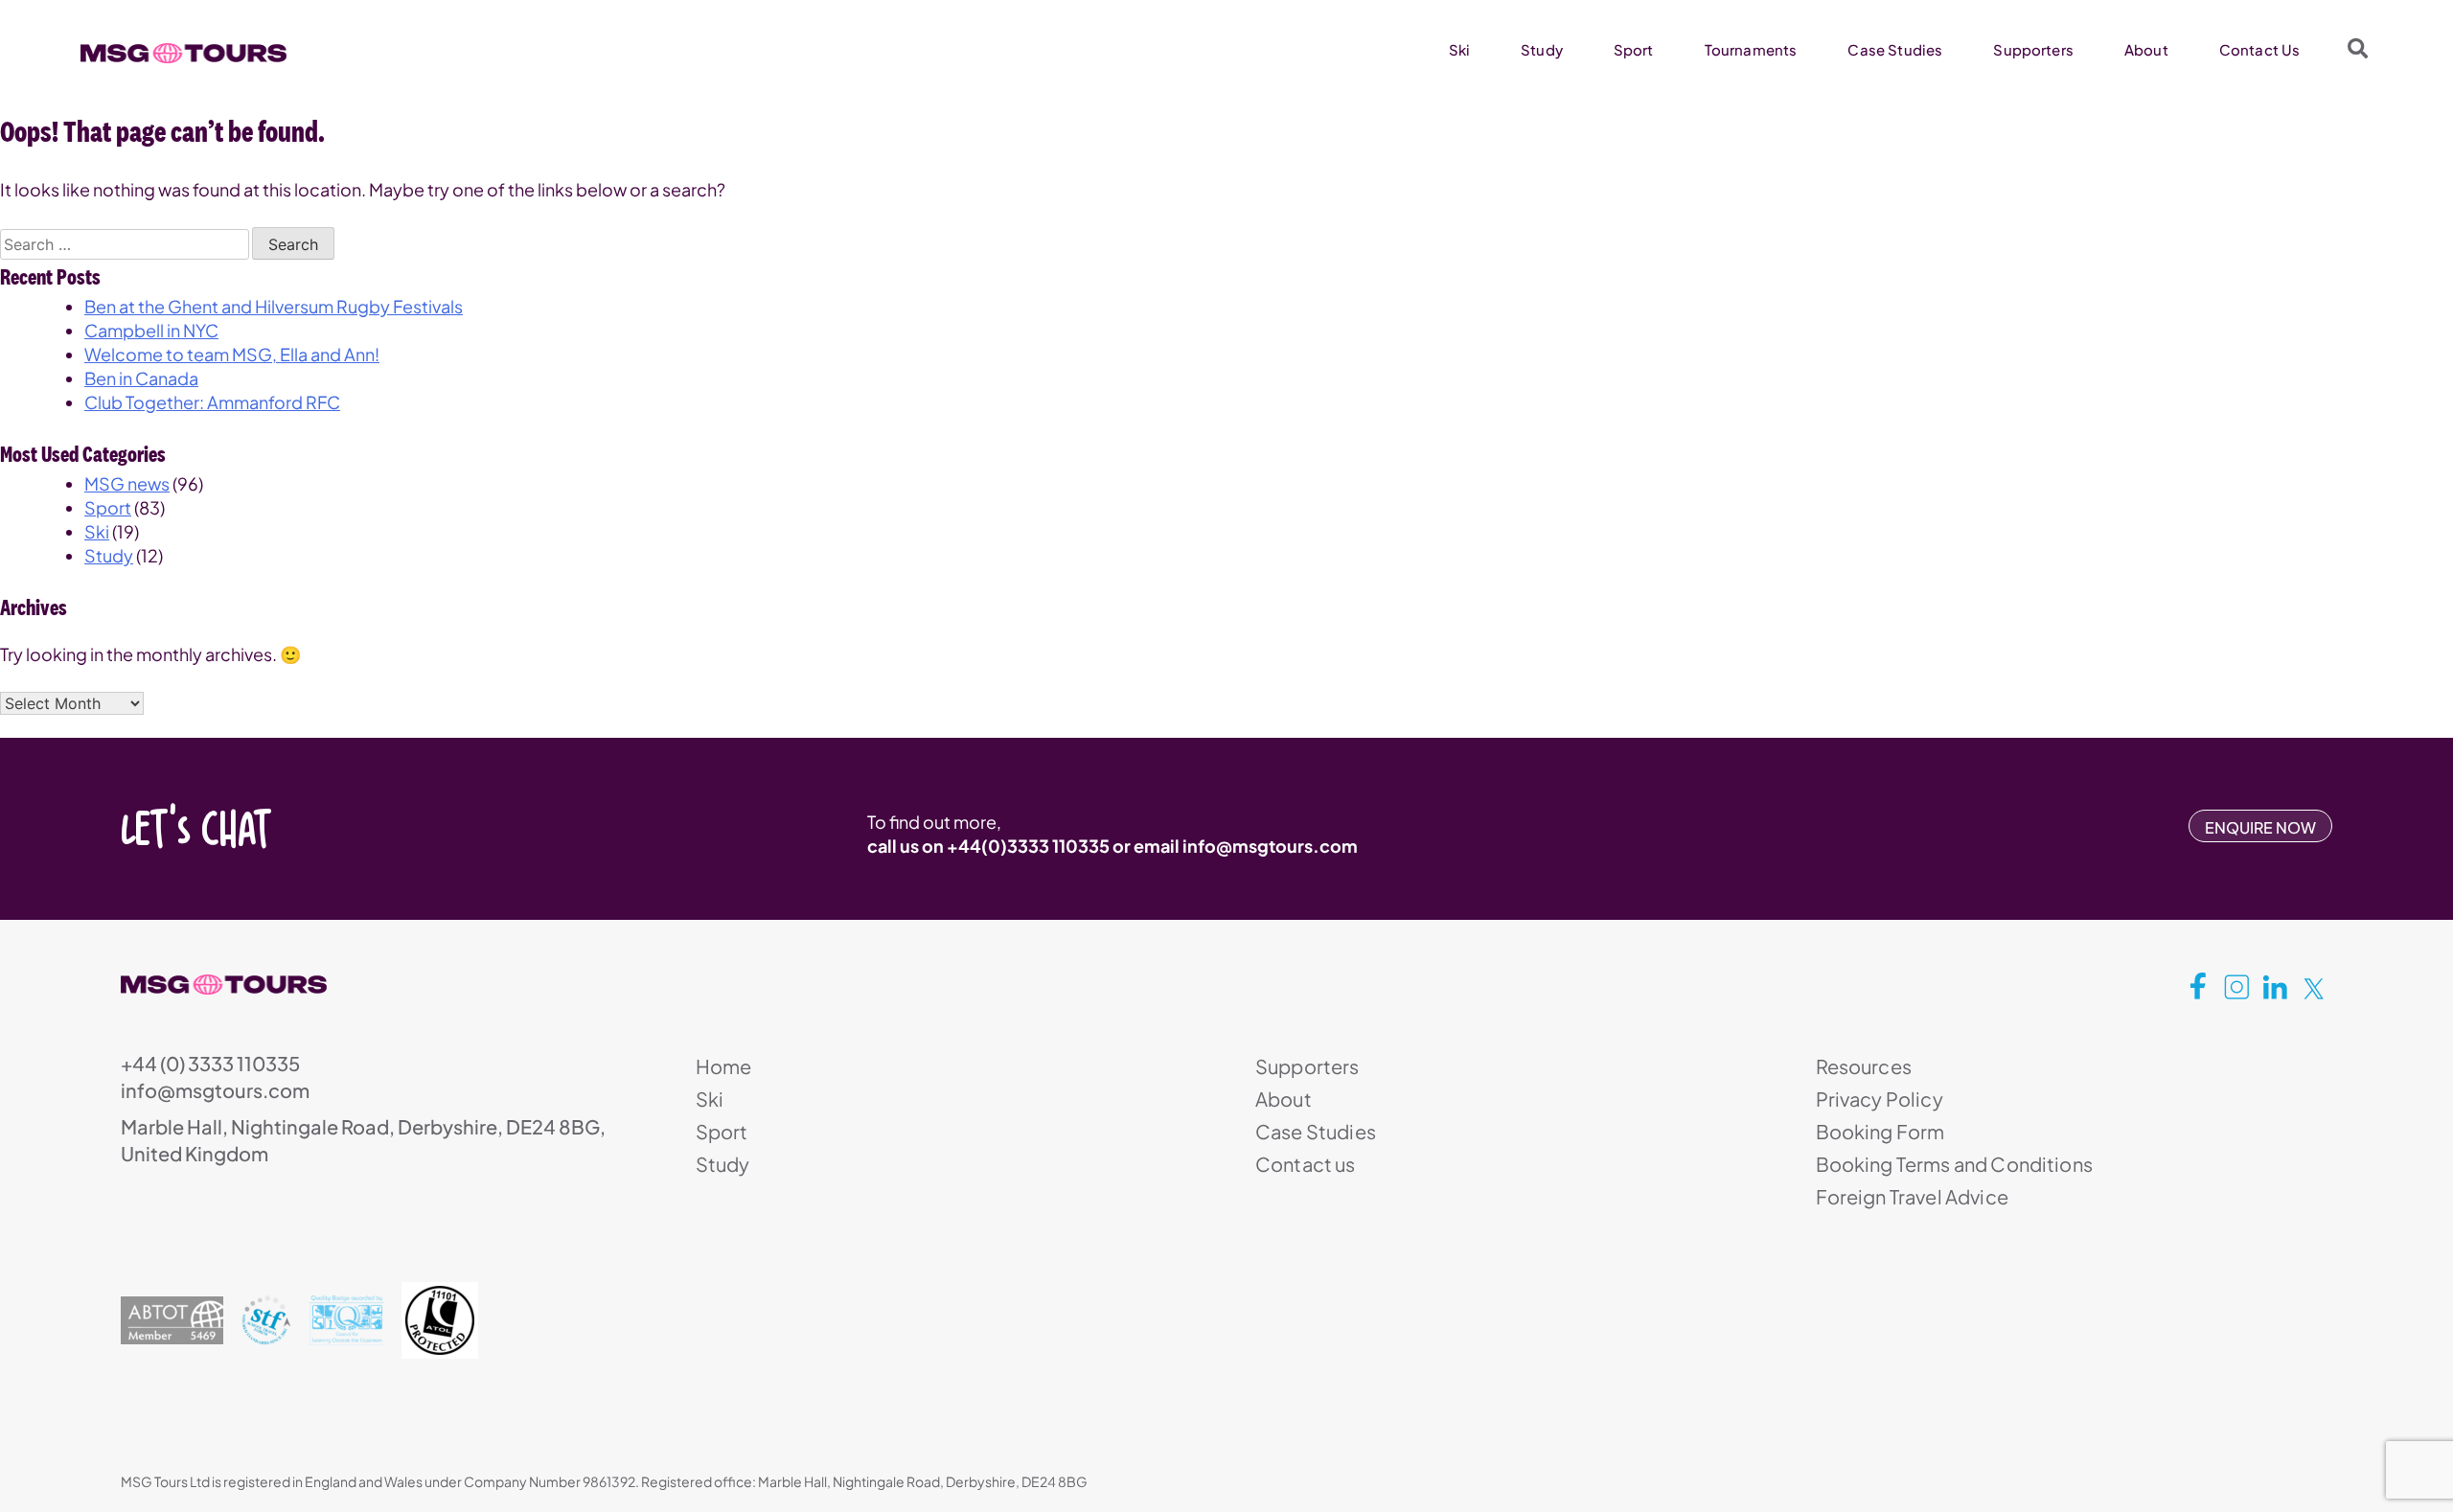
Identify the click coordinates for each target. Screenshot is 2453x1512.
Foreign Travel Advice (1912, 1196)
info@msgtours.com (1270, 846)
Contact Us (2260, 49)
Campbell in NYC (151, 330)
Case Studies (1895, 49)
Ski (1459, 49)
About (2146, 49)
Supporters (2033, 49)
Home (724, 1066)
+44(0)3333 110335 (1028, 846)
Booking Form (1880, 1131)
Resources (1864, 1066)
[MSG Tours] (183, 54)
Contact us (1306, 1164)
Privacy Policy (1880, 1099)
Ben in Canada (141, 378)
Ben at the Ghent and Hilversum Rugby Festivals (274, 306)
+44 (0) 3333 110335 (210, 1063)
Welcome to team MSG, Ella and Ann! (232, 354)
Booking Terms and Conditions (1954, 1164)
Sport (1634, 49)
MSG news (127, 483)
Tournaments (1751, 49)
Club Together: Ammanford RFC (212, 402)
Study (1542, 49)
